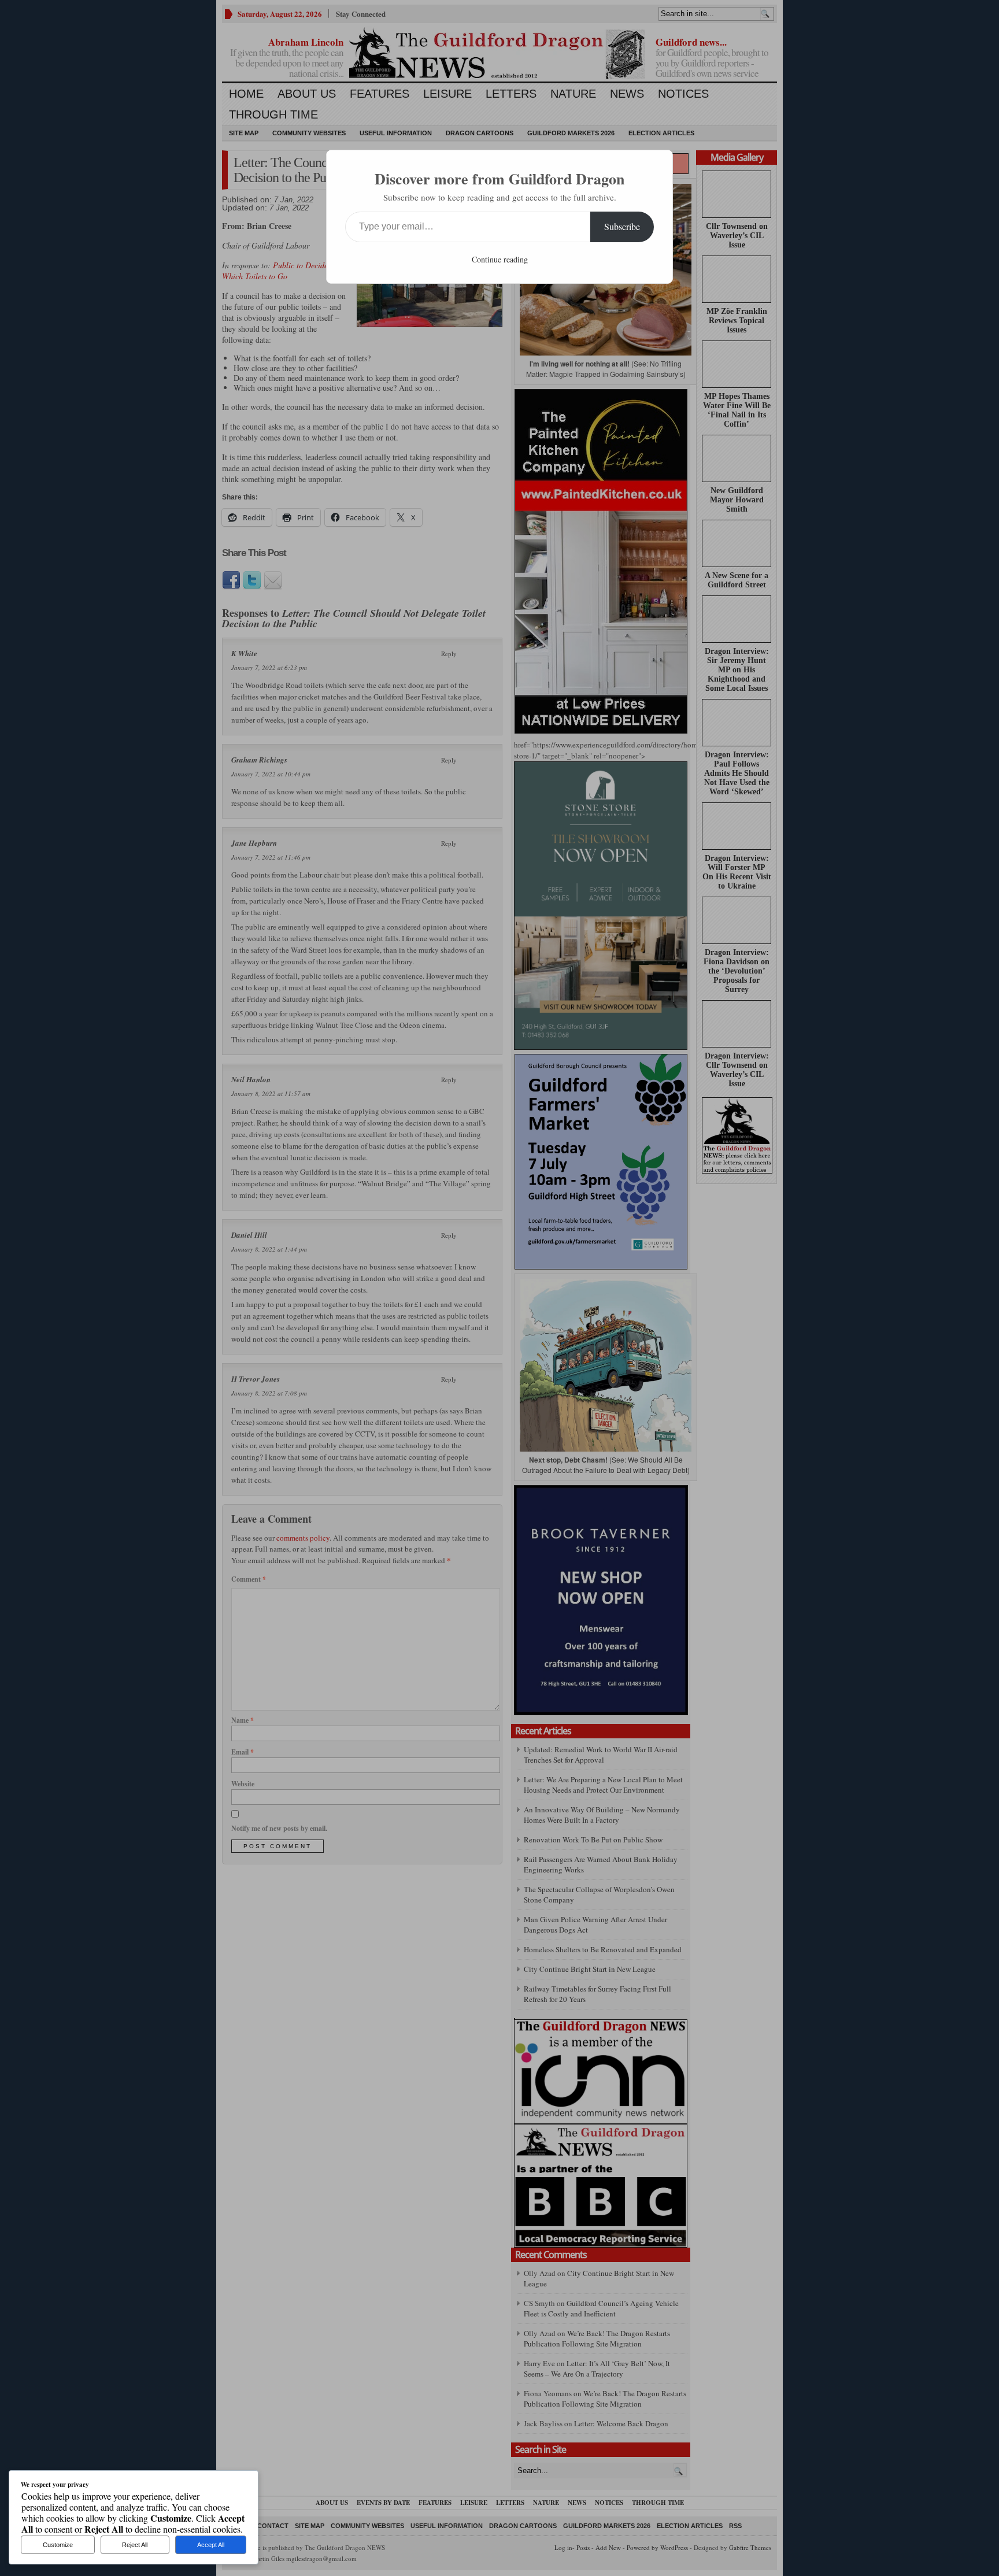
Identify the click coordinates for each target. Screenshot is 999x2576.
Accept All (211, 2545)
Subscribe (622, 226)
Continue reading (500, 259)
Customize (58, 2545)
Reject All (135, 2545)
